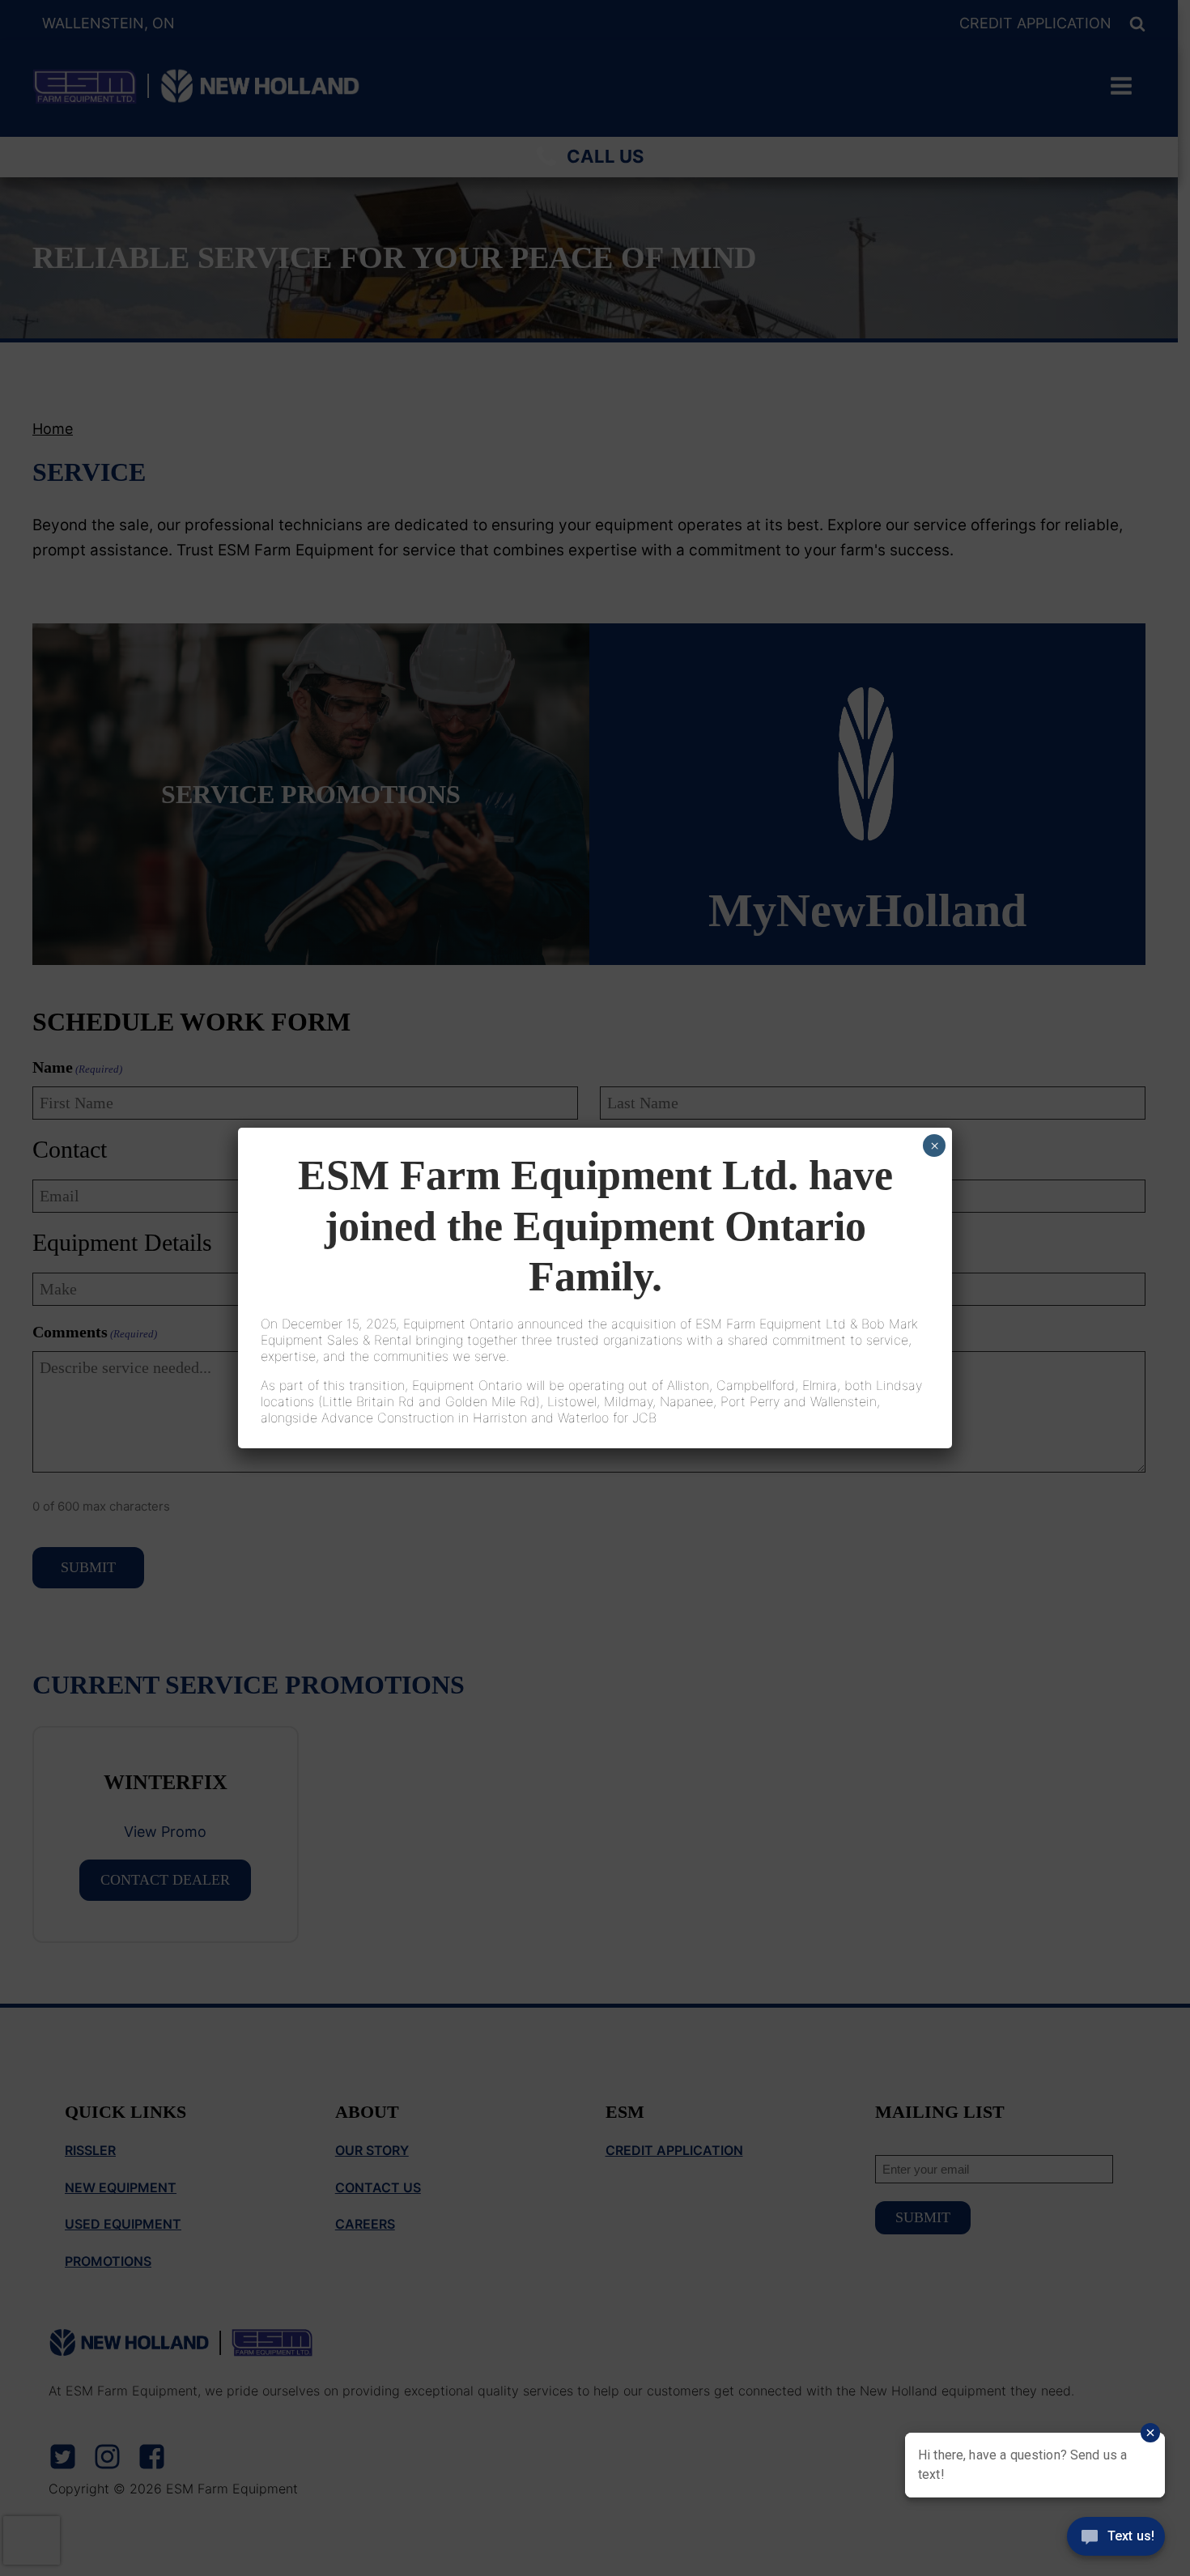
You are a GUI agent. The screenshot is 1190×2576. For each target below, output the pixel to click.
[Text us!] (1116, 2542)
